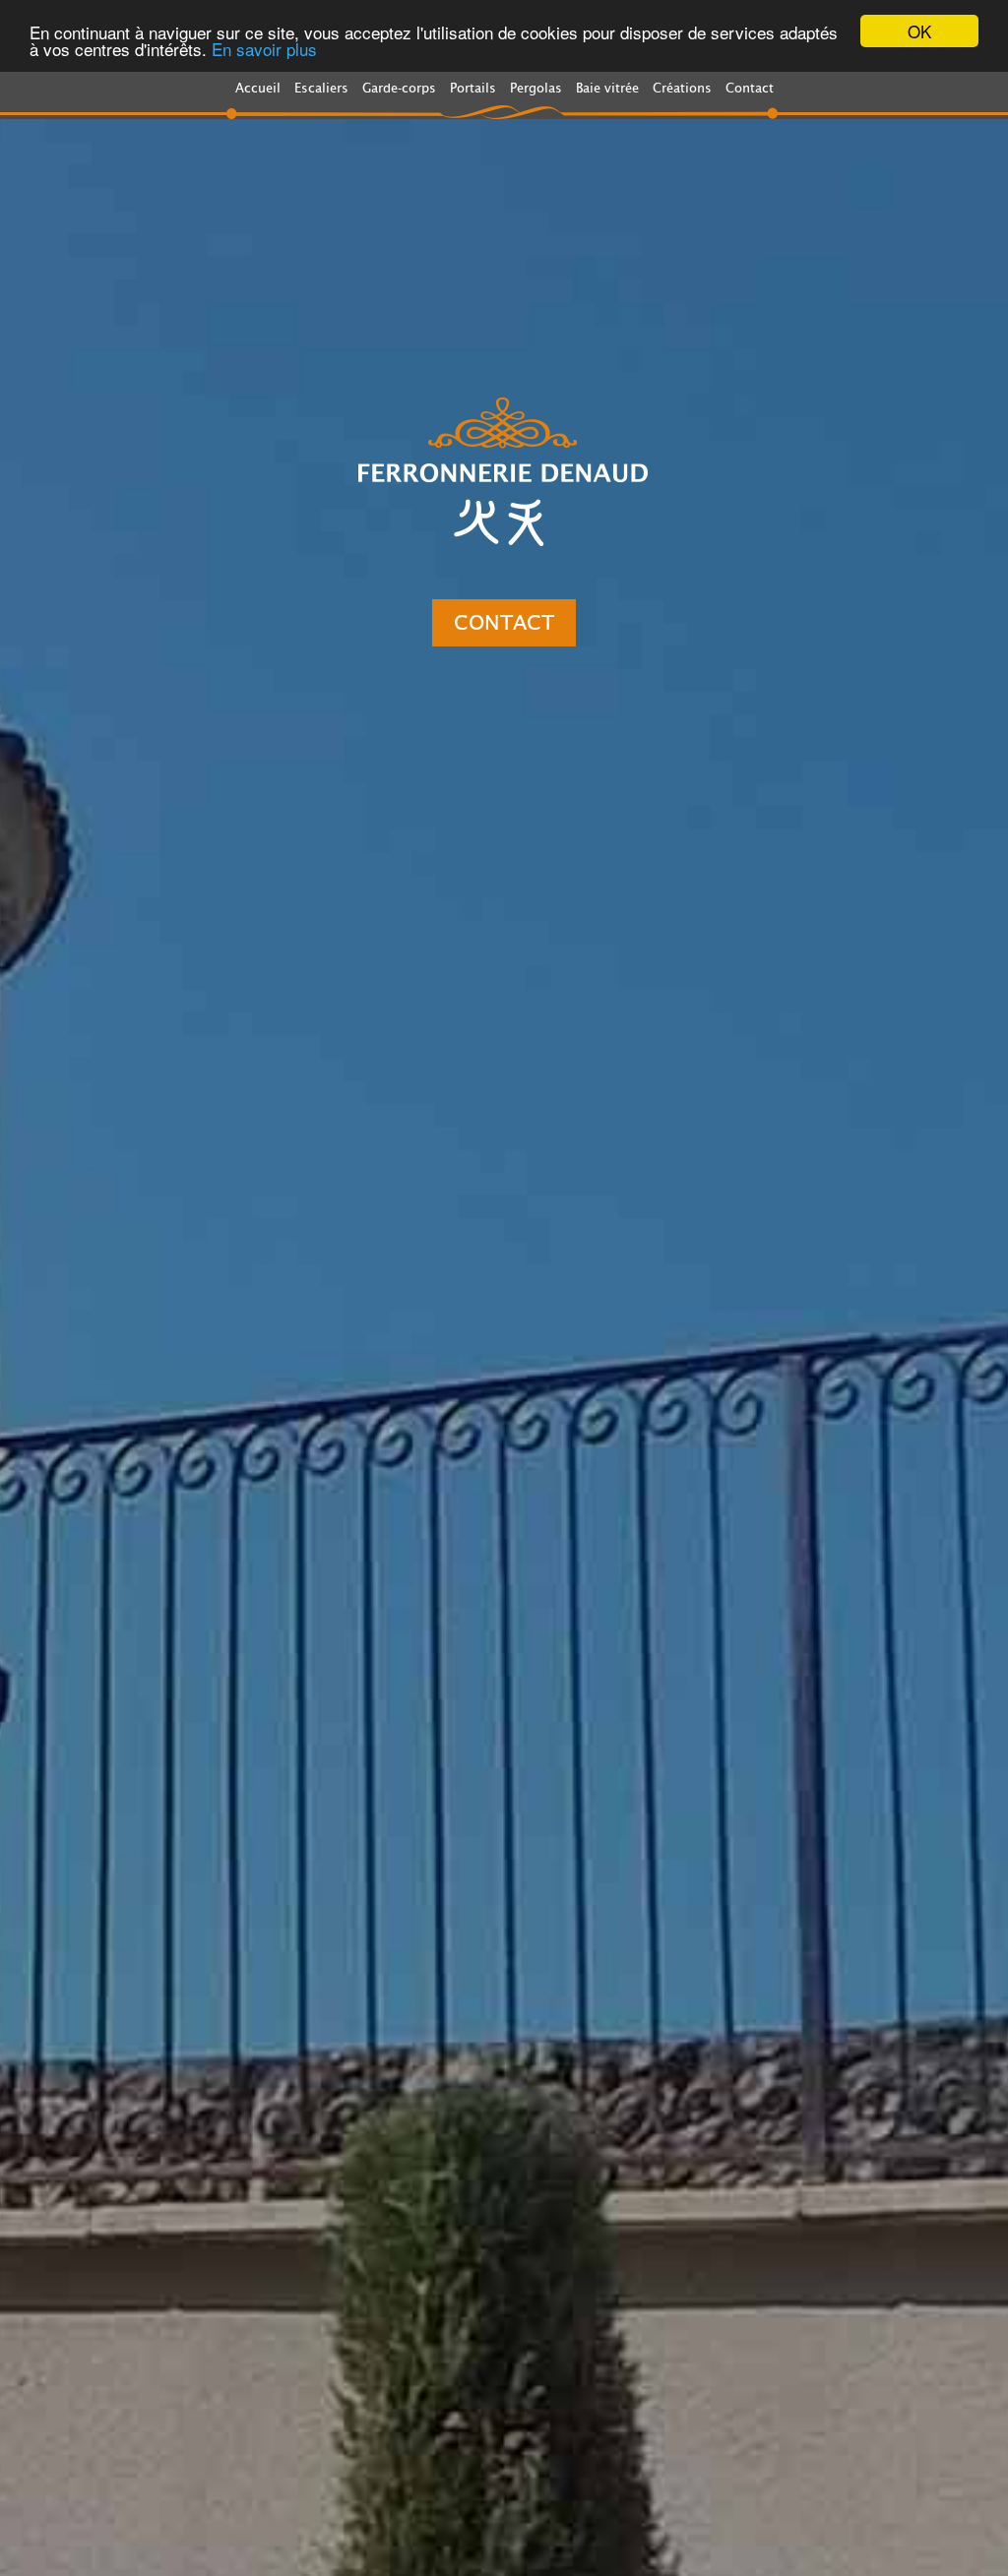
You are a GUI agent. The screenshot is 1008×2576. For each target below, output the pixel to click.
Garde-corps (399, 88)
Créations (682, 88)
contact (504, 623)
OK (919, 31)
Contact (750, 88)
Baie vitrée (607, 88)
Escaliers (321, 88)
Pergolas (536, 88)
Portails (473, 88)
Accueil (258, 88)
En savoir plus (264, 49)
